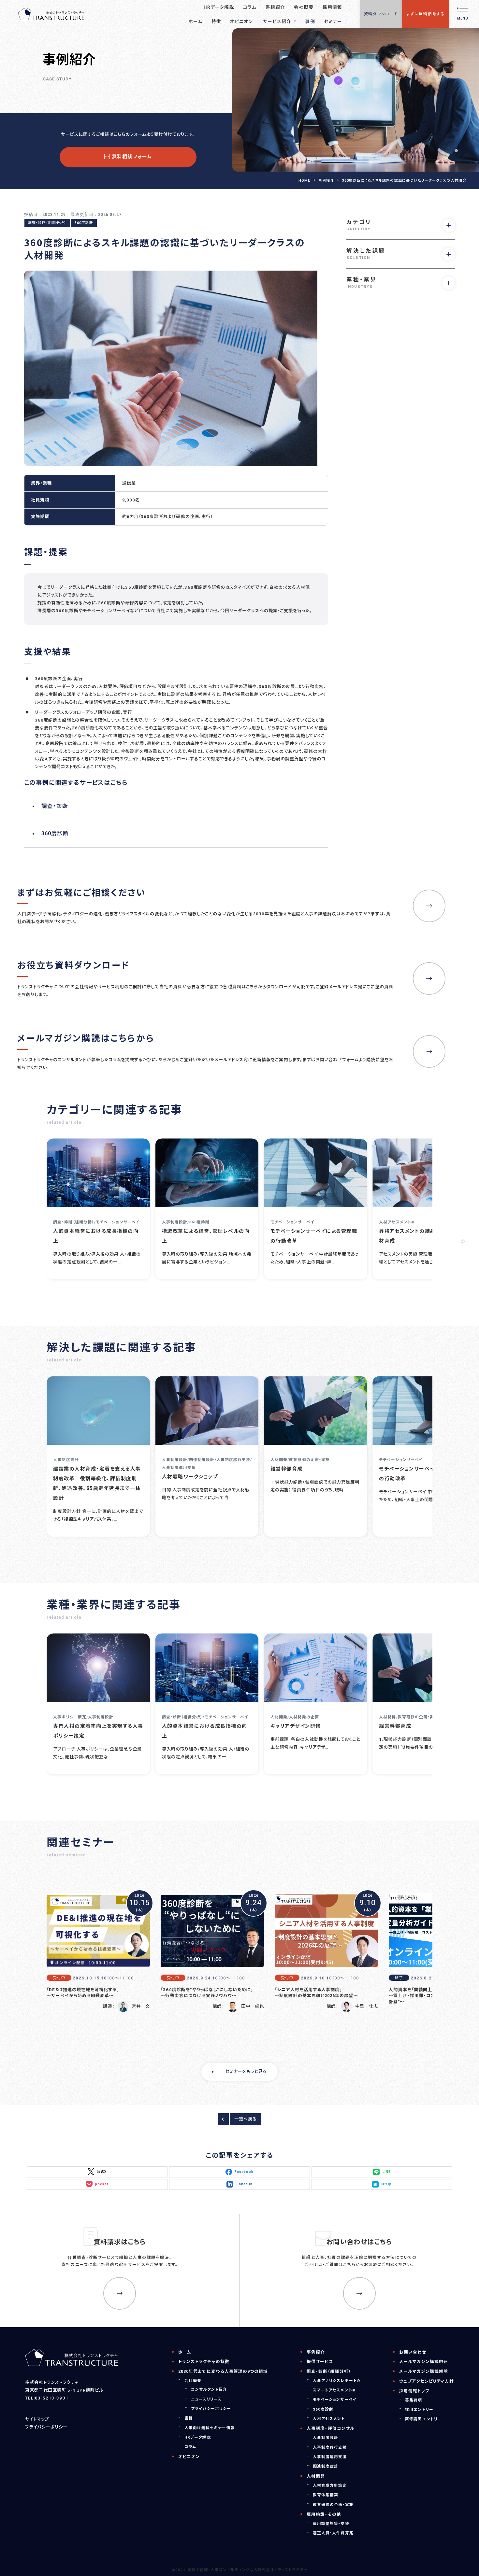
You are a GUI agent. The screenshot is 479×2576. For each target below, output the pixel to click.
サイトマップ (37, 2419)
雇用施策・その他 (324, 2514)
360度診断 (84, 223)
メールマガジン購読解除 (424, 2371)
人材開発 (316, 2476)
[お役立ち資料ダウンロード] (429, 978)
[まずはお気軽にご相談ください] (429, 906)
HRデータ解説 (198, 2437)
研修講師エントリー (423, 2419)
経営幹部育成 (287, 1468)
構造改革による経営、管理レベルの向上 (206, 1236)
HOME (304, 181)
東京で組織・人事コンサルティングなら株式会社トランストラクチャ (247, 2570)
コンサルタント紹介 (209, 2389)
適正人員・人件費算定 (333, 2533)
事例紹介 (326, 181)
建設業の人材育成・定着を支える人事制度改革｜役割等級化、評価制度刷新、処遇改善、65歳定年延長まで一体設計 (97, 1483)
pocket (102, 2184)
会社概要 (193, 2381)
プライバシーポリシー (46, 2427)
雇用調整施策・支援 (331, 2524)
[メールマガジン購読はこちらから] (429, 1051)
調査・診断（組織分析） (47, 223)
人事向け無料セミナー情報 (210, 2428)
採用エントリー (419, 2410)
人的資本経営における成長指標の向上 (96, 1236)
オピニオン (189, 2457)
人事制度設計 (326, 2438)
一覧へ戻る (246, 2119)
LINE (387, 2172)
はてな (386, 2184)
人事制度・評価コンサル (331, 2428)
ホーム (185, 2352)
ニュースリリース (206, 2399)
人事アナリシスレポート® (336, 2381)
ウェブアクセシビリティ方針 (427, 2381)
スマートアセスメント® (334, 2390)
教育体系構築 (326, 2495)
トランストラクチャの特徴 (204, 2362)
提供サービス (320, 2362)
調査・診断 (55, 806)
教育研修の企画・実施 (333, 2505)
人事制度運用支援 (330, 2457)
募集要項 (414, 2400)
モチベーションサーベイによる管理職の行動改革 (314, 1236)
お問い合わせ (413, 2352)
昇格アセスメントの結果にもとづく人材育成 (422, 1236)
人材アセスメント (329, 2419)
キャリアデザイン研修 (296, 1726)
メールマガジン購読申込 (424, 2362)
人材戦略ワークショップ (190, 1476)
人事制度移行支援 (330, 2447)
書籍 (189, 2418)
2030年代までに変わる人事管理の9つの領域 (223, 2371)
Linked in (244, 2184)
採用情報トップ (414, 2391)
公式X (102, 2172)
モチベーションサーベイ (335, 2400)
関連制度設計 (326, 2466)
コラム (190, 2447)
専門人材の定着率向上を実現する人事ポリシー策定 (98, 1731)
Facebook (244, 2172)
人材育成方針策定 (330, 2485)
